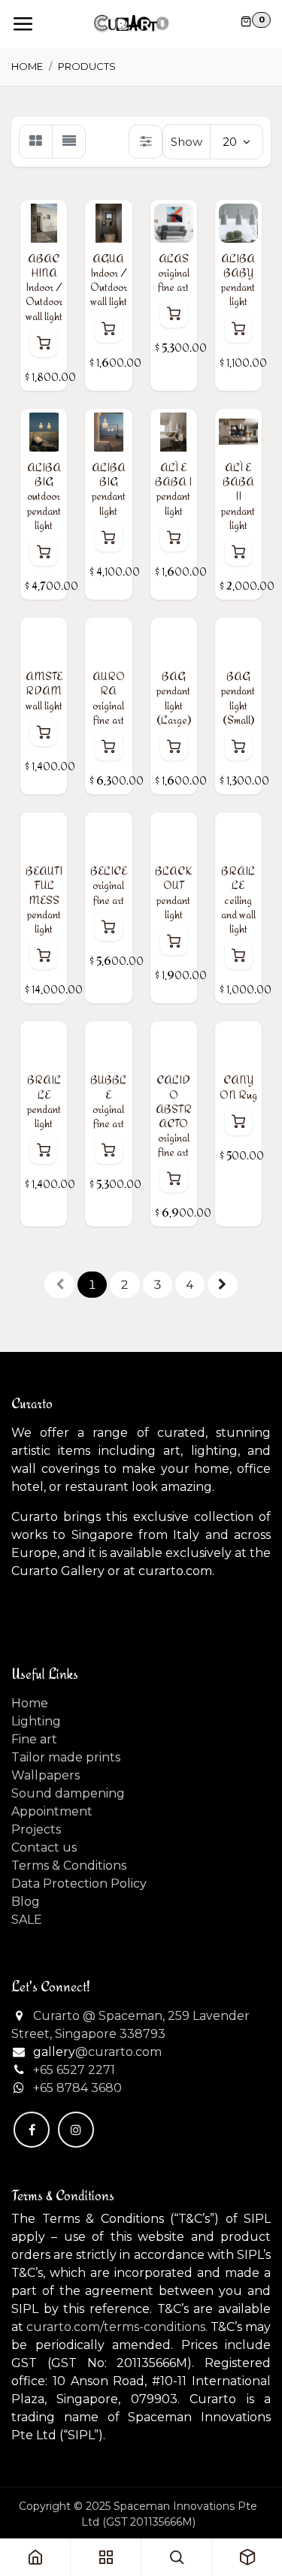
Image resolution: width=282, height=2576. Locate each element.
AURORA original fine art (109, 698)
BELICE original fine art (109, 885)
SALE (27, 1920)
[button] (44, 343)
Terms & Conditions (69, 1865)
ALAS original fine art (174, 272)
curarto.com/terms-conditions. (117, 2327)
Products (87, 66)
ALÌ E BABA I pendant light (173, 489)
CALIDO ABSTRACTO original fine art (174, 1116)
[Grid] (36, 142)
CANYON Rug (238, 1087)
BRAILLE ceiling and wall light (238, 899)
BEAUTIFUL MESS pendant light (44, 899)
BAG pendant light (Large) (174, 698)
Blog (26, 1902)
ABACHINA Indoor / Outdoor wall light (44, 287)
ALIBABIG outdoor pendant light (44, 496)
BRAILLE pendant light (44, 1101)
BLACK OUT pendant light (174, 892)
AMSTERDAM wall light (44, 690)
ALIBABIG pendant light (109, 489)
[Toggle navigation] (23, 24)
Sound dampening (68, 1793)
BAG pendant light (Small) (238, 698)
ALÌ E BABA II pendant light (238, 496)
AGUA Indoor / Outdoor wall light (109, 280)
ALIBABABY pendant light (238, 280)
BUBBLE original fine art (108, 1101)
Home (27, 66)
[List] (69, 142)
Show (186, 142)
